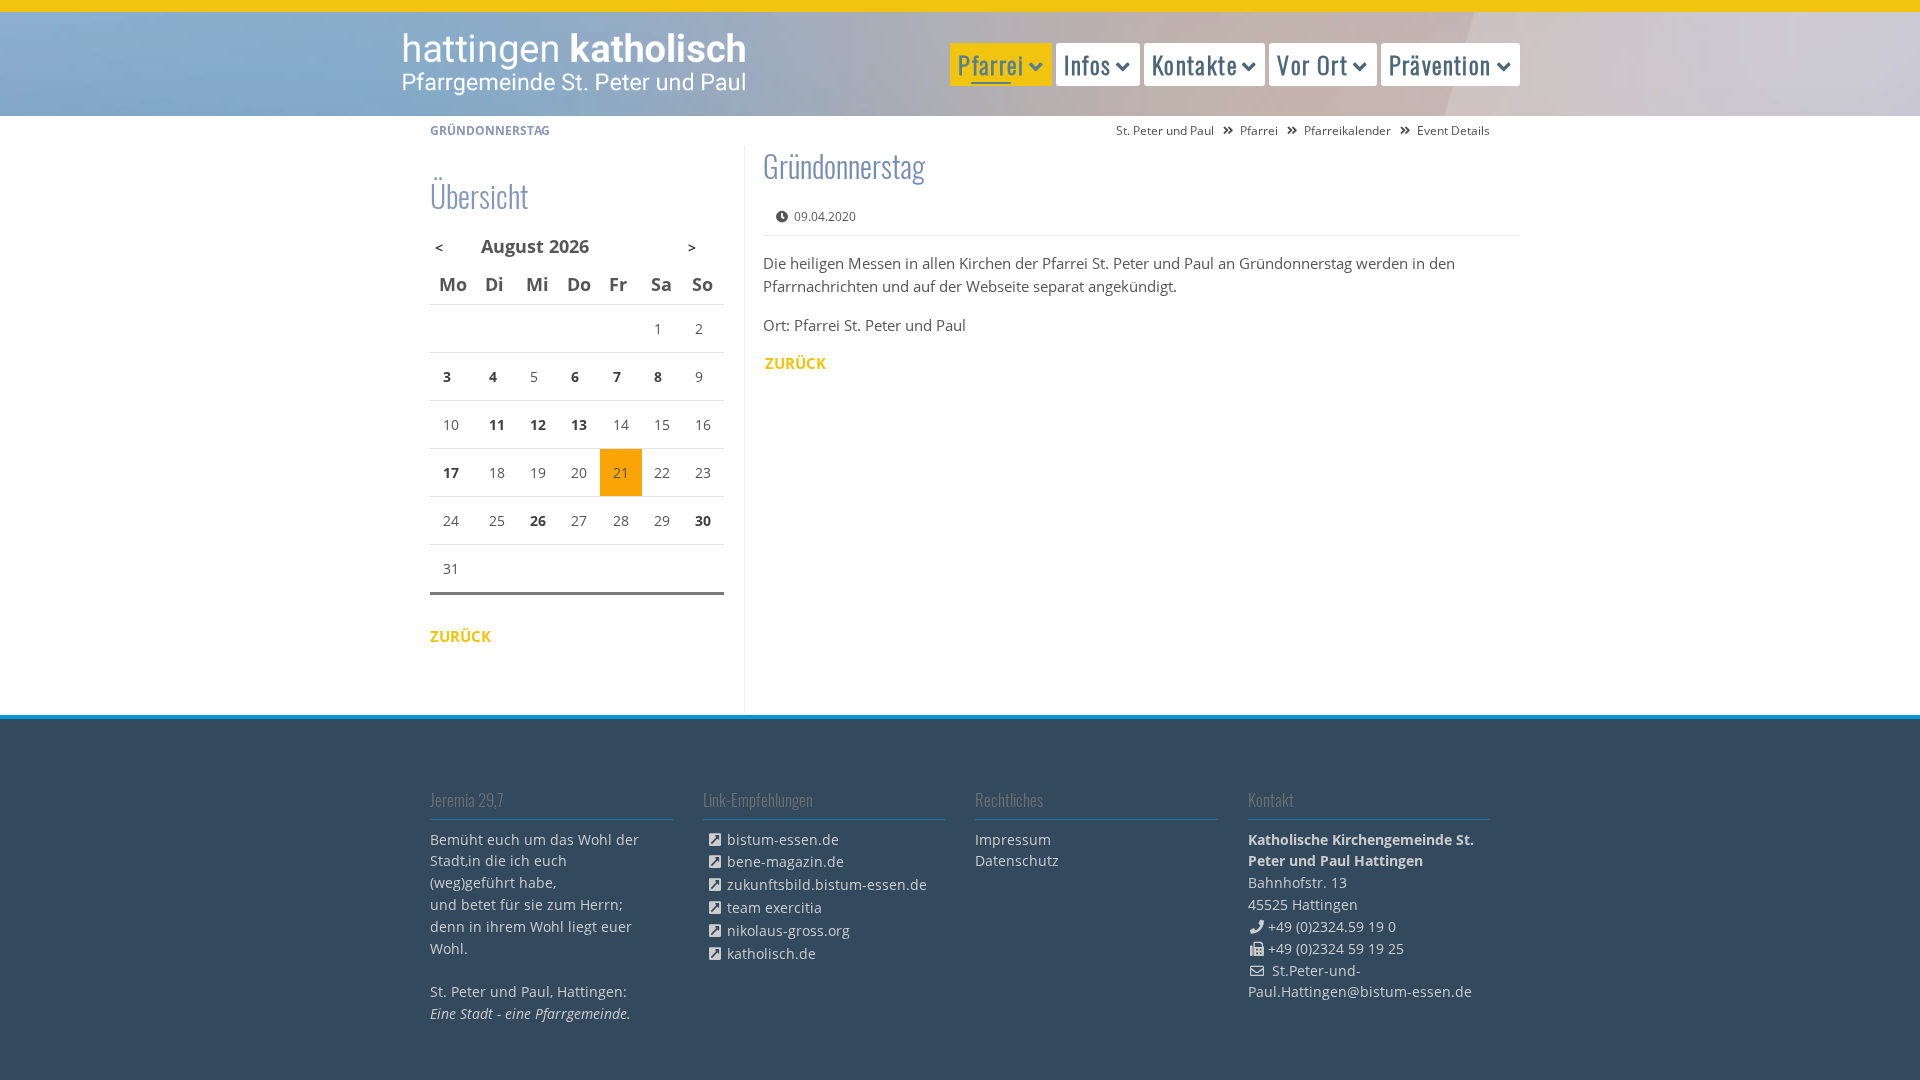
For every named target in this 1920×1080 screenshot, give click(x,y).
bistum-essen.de (783, 839)
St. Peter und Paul (1165, 130)
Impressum (1013, 839)
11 (497, 424)
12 (538, 424)
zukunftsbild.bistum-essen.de (827, 884)
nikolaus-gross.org (788, 930)
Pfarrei (1259, 130)
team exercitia (774, 907)
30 (703, 520)
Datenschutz (1017, 860)
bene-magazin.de (785, 861)
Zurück (795, 363)
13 (579, 424)
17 (451, 472)
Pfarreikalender (1347, 130)
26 (538, 520)
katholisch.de (771, 953)
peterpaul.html (575, 64)
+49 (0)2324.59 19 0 (1332, 926)
